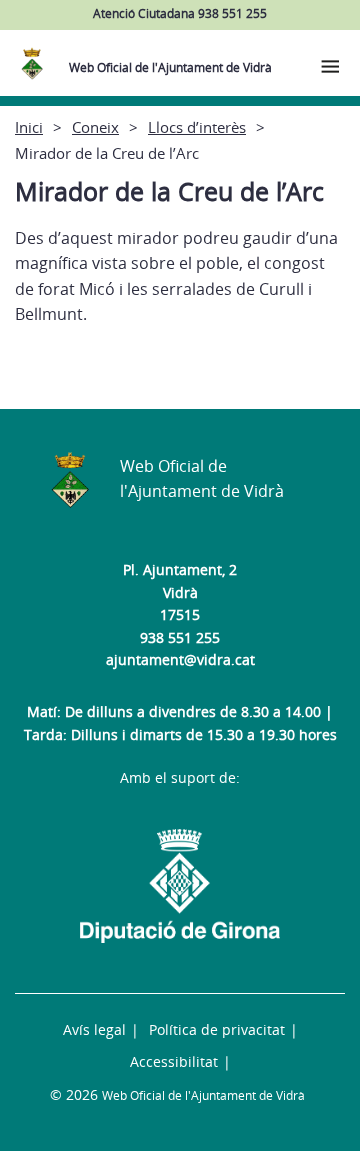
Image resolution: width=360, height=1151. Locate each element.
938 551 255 (180, 637)
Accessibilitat (174, 1061)
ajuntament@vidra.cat (180, 659)
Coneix (95, 127)
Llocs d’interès (197, 127)
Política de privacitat (217, 1029)
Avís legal (94, 1029)
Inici (29, 127)
